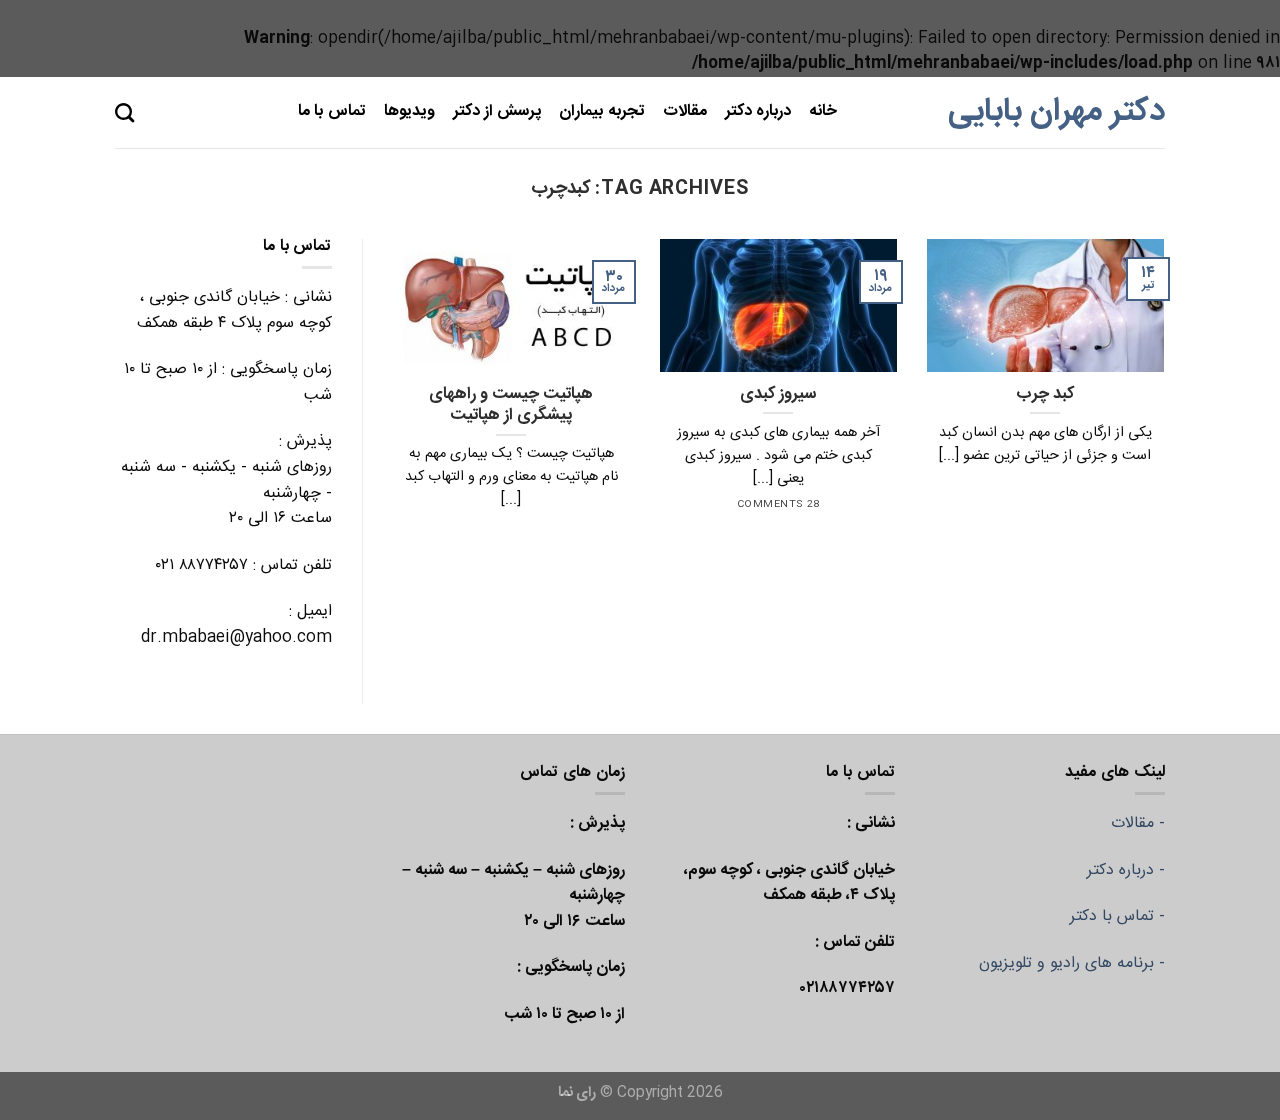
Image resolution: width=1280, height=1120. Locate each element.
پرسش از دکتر (497, 111)
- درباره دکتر (1126, 870)
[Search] (124, 112)
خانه (823, 111)
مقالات (685, 111)
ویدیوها (409, 111)
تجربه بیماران (601, 111)
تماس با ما (332, 111)
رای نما (577, 1093)
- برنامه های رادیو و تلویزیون (1072, 963)
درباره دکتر (758, 111)
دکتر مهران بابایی (1056, 112)
